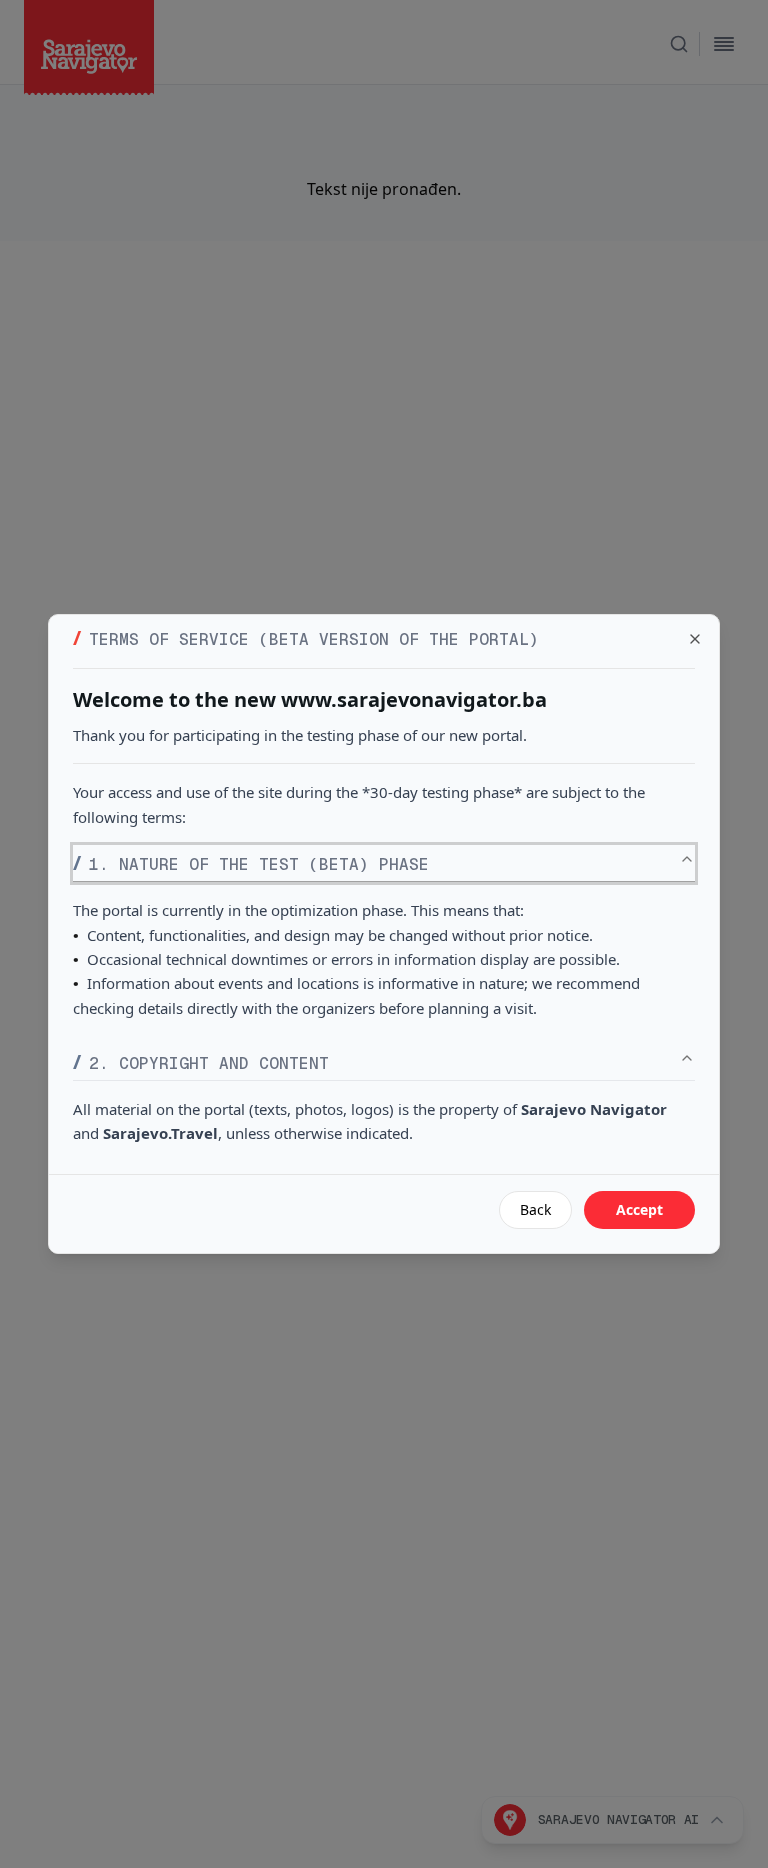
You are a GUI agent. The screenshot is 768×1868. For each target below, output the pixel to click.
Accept (639, 1209)
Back (535, 1209)
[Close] (695, 639)
